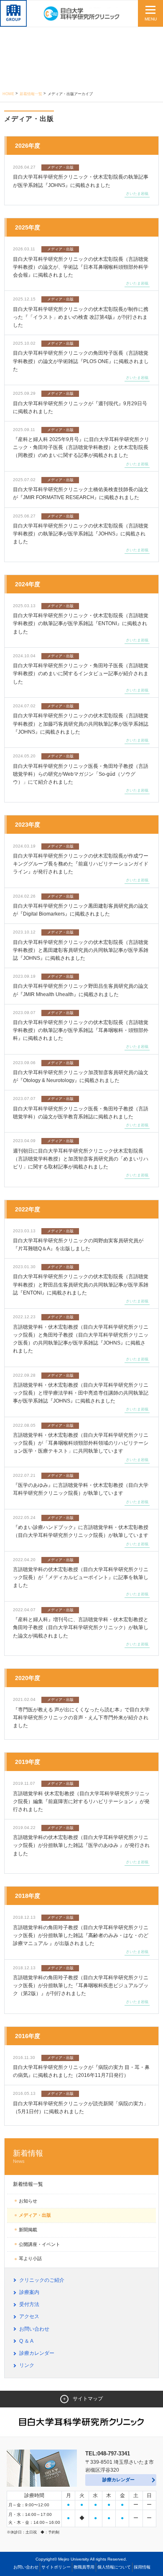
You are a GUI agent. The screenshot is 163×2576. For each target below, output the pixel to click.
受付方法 (29, 2304)
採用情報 (142, 2567)
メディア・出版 (35, 2215)
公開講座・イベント (39, 2244)
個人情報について (114, 2567)
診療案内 (29, 2292)
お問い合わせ (34, 2329)
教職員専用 (84, 2567)
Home (8, 94)
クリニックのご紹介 (42, 2280)
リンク (27, 2365)
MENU (151, 19)
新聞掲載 (28, 2230)
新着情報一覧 (31, 94)
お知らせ (28, 2201)
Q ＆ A (26, 2341)
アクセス (29, 2316)
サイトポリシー (56, 2567)
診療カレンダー (37, 2353)
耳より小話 (30, 2258)
